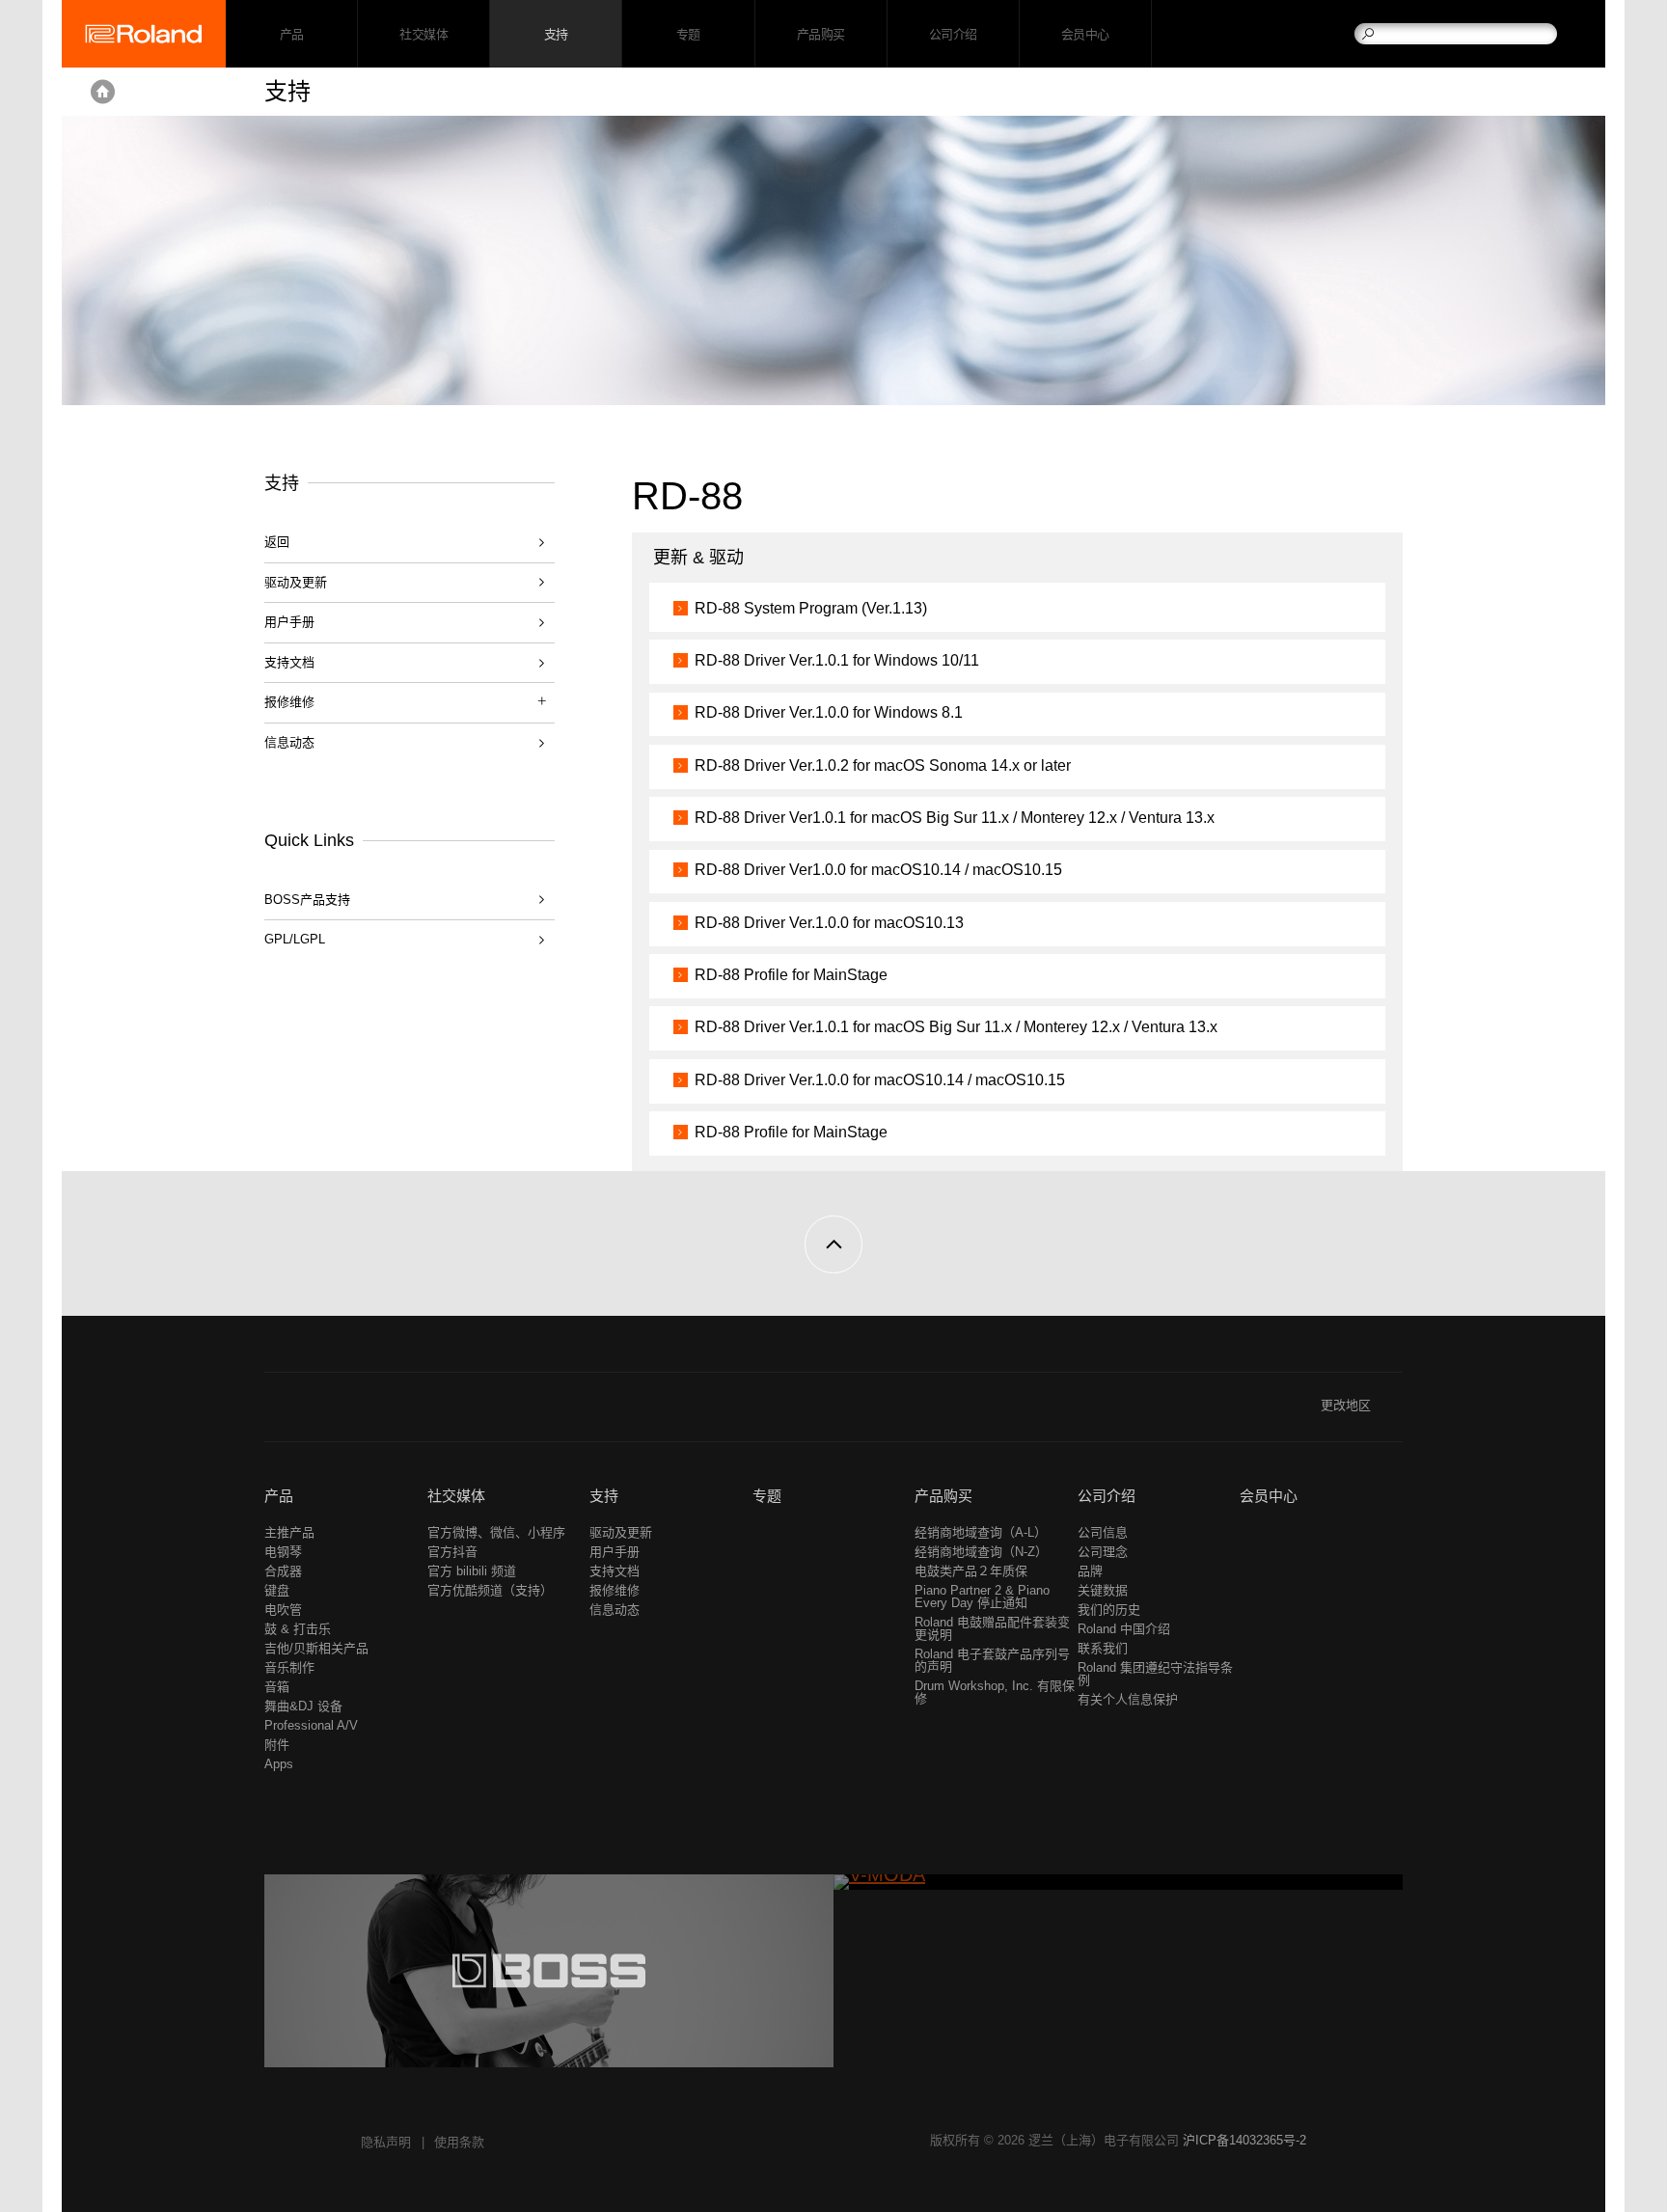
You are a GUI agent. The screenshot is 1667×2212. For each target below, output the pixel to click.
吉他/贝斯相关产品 (316, 1648)
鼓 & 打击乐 (298, 1629)
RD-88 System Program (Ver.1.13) (811, 608)
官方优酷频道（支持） (490, 1590)
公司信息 (1103, 1532)
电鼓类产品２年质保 (971, 1571)
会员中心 (1085, 34)
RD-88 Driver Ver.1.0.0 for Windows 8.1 (829, 712)
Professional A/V (311, 1725)
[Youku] (313, 1413)
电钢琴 (283, 1552)
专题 (688, 34)
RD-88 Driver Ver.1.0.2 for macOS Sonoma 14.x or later (883, 765)
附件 (277, 1745)
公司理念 (1103, 1552)
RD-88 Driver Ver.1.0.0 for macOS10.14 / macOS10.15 (880, 1080)
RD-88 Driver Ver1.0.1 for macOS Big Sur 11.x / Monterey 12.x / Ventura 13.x (955, 818)
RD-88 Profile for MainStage (791, 975)
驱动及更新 (296, 582)
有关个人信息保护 (1128, 1699)
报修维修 (615, 1590)
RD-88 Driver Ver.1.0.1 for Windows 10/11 (837, 660)
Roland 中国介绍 (1124, 1629)
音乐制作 (289, 1667)
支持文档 (289, 662)
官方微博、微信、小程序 (496, 1532)
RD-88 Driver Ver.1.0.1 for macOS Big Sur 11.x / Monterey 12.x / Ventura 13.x (956, 1027)
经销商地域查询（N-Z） (981, 1552)
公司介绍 (953, 34)
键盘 (277, 1590)
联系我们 (1103, 1648)
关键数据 (1103, 1590)
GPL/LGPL (295, 939)
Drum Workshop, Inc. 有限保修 (995, 1692)
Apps (279, 1764)
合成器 (283, 1571)
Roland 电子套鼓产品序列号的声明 (992, 1660)
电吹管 (283, 1610)
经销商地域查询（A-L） (981, 1532)
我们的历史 (1109, 1610)
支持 (556, 34)
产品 (279, 1496)
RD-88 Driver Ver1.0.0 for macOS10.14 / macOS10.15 (878, 870)
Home (103, 92)
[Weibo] (276, 1413)
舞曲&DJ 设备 (303, 1706)
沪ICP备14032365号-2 (1244, 2140)
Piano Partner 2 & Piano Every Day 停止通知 (982, 1597)
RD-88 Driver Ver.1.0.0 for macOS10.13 (829, 923)
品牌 (1090, 1571)
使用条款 (459, 2142)
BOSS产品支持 (307, 900)
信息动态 (289, 742)
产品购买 (821, 34)
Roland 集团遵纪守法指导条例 (1155, 1674)
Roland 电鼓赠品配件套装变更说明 (992, 1628)
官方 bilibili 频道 (472, 1571)
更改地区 (1346, 1405)
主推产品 (289, 1532)
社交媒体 (424, 34)
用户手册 (289, 622)
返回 (277, 542)
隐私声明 (386, 2142)
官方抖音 (452, 1552)
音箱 (277, 1687)
